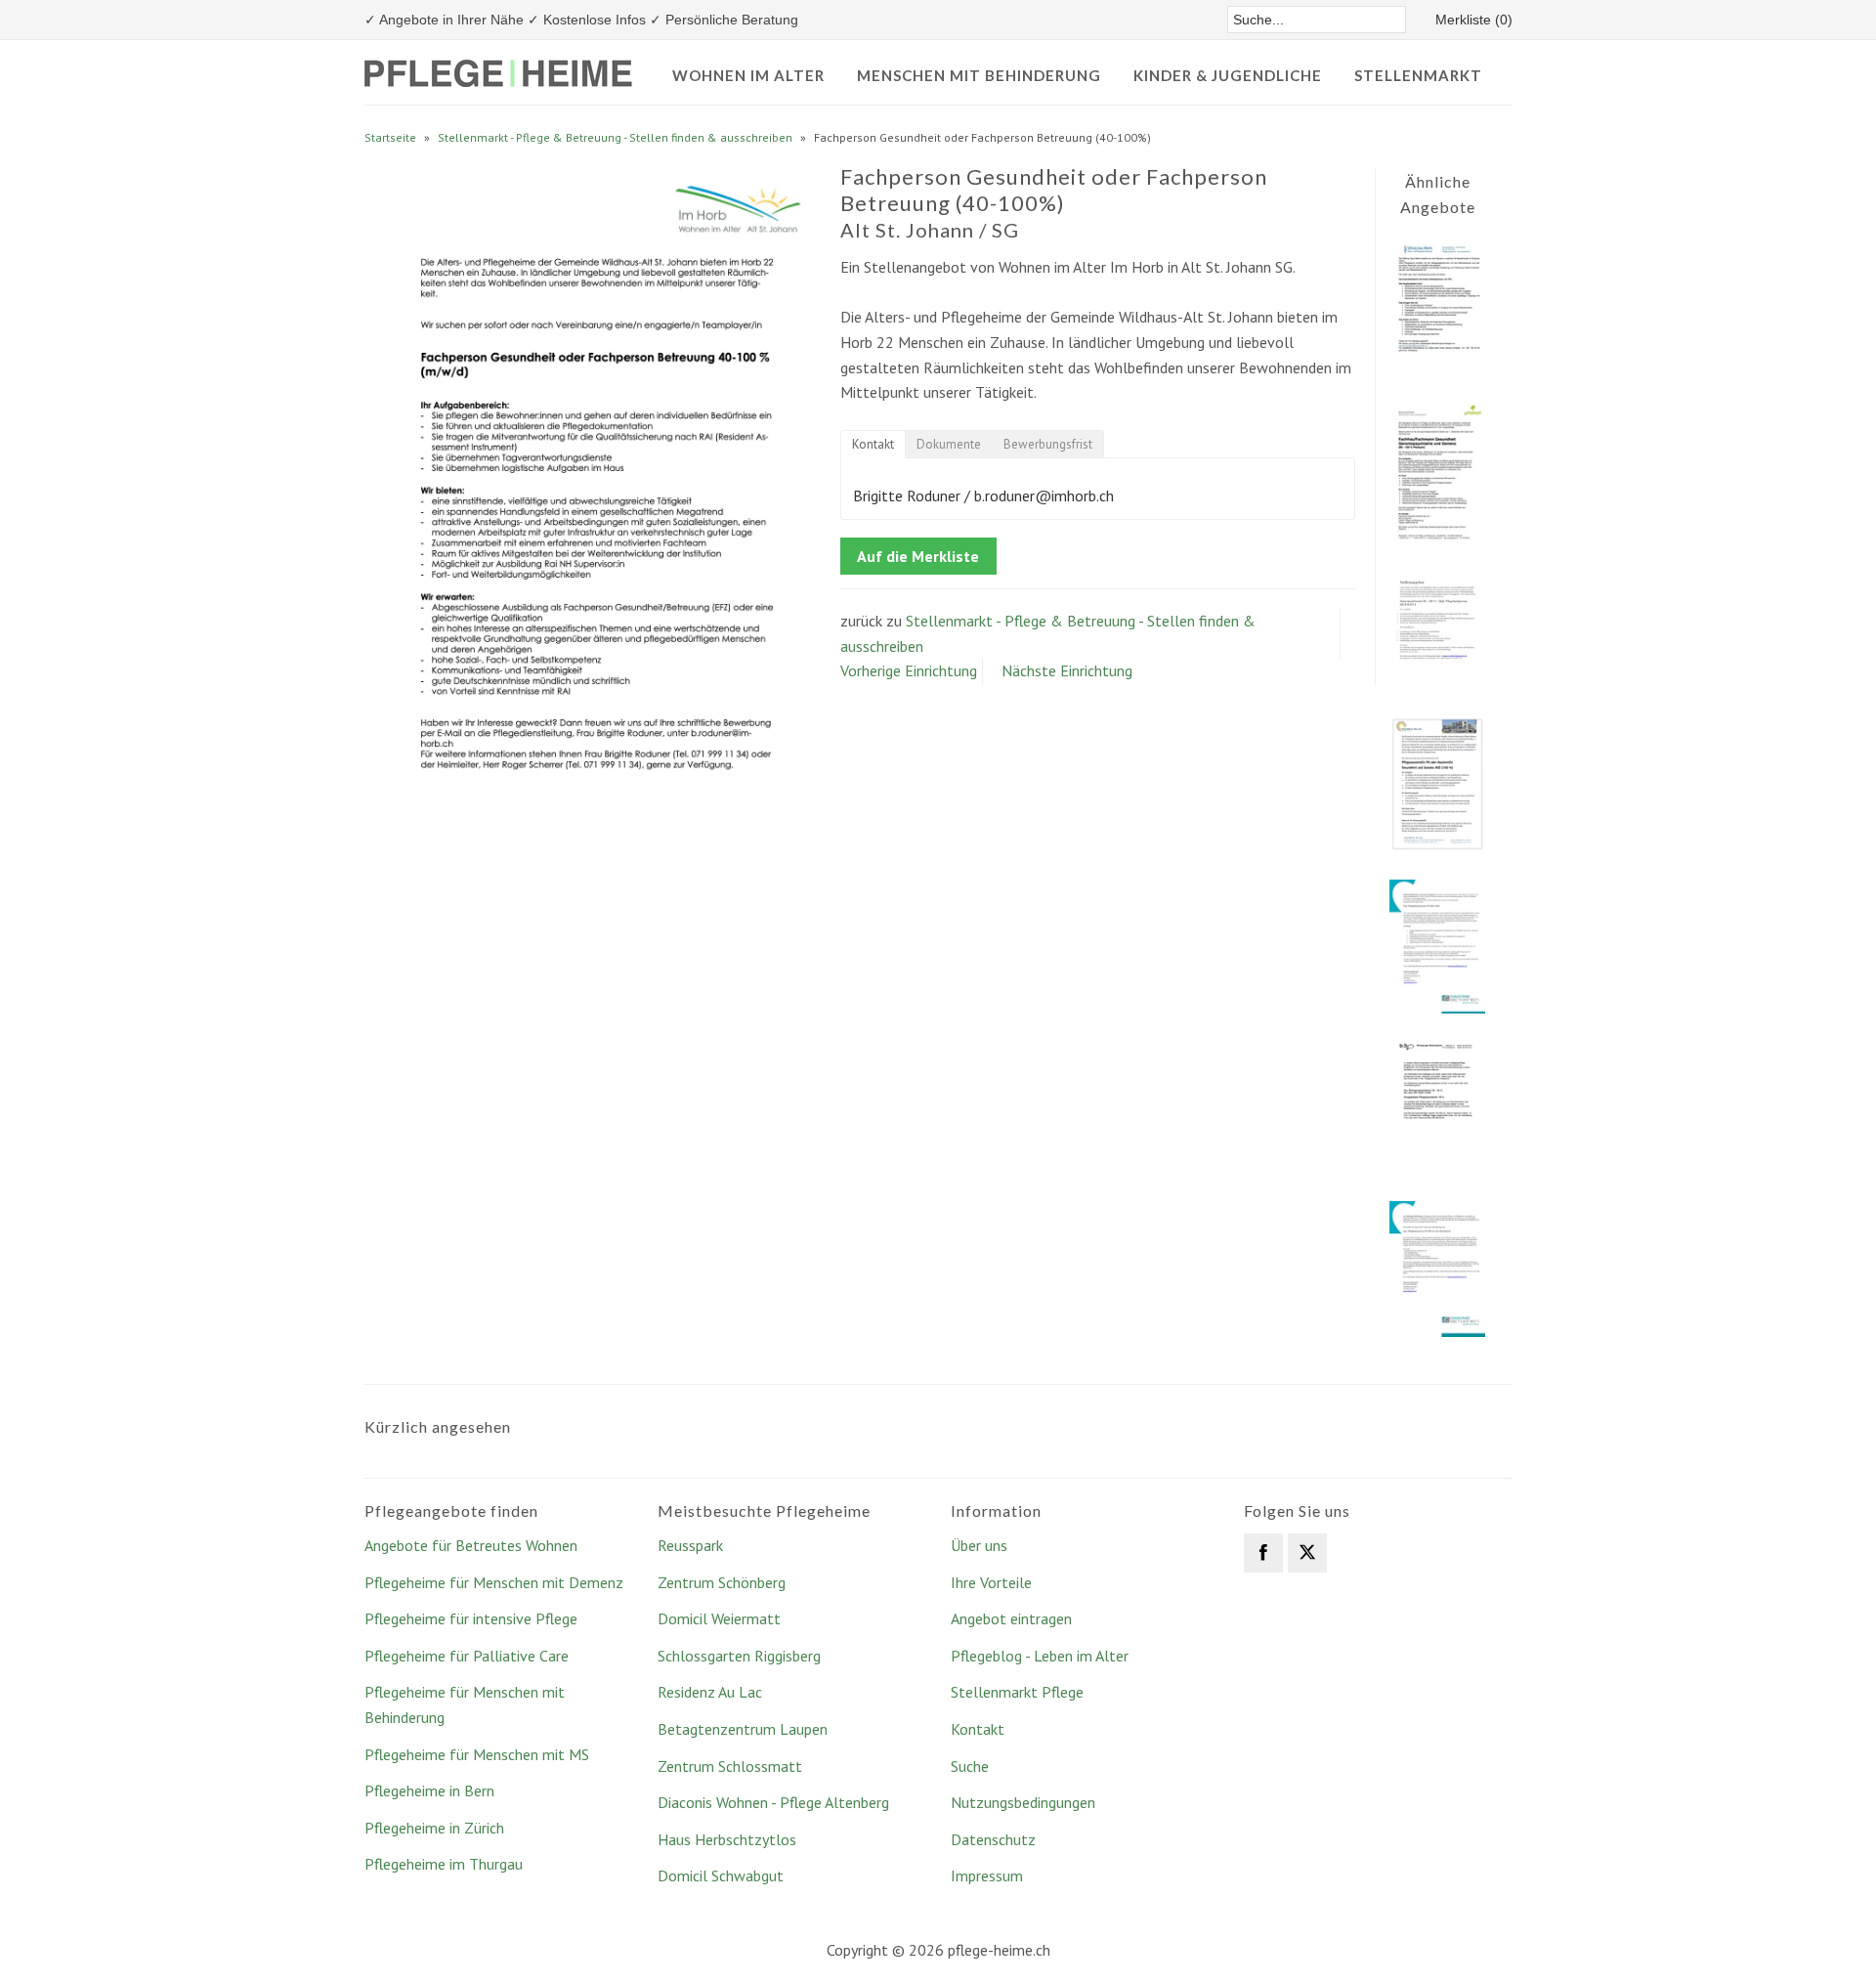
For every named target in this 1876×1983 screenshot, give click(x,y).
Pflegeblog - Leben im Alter (1040, 1656)
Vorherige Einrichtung (909, 670)
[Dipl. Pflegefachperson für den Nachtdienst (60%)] (1437, 1331)
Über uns (979, 1545)
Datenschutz (993, 1839)
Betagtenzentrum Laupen (743, 1729)
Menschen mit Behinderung (979, 75)
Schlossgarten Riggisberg (739, 1656)
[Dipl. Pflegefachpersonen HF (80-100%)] (1437, 1008)
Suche (970, 1766)
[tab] (873, 444)
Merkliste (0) (1474, 20)
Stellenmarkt (1418, 75)
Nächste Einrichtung (1067, 670)
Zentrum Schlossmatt (730, 1766)
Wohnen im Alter (748, 75)
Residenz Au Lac (710, 1692)
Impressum (987, 1875)
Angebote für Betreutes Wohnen (471, 1545)
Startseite (390, 137)
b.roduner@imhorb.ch (1044, 496)
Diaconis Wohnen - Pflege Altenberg (773, 1802)
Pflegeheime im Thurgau (444, 1864)
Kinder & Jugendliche (1228, 75)
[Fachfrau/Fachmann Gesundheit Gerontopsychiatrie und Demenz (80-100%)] (1437, 537)
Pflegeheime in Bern (429, 1790)
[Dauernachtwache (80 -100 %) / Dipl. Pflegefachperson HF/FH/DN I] (1437, 683)
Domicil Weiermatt (719, 1618)
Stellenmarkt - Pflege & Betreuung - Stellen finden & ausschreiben (615, 137)
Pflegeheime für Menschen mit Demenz (494, 1582)
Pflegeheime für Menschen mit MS (477, 1754)
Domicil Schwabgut (721, 1875)
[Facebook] (1263, 1553)
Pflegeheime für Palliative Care (467, 1656)
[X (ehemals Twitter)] (1307, 1553)
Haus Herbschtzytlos (727, 1839)
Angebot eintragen (1011, 1618)
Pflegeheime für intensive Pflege (471, 1618)
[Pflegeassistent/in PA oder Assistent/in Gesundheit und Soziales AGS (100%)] (1437, 846)
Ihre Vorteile (991, 1582)
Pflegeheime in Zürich (434, 1828)
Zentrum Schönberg (722, 1582)
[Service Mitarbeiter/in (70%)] (1437, 368)
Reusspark (690, 1545)
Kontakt (978, 1729)
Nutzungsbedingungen (1023, 1802)
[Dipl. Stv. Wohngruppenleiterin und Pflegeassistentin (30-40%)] (1437, 1168)
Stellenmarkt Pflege (1017, 1692)
